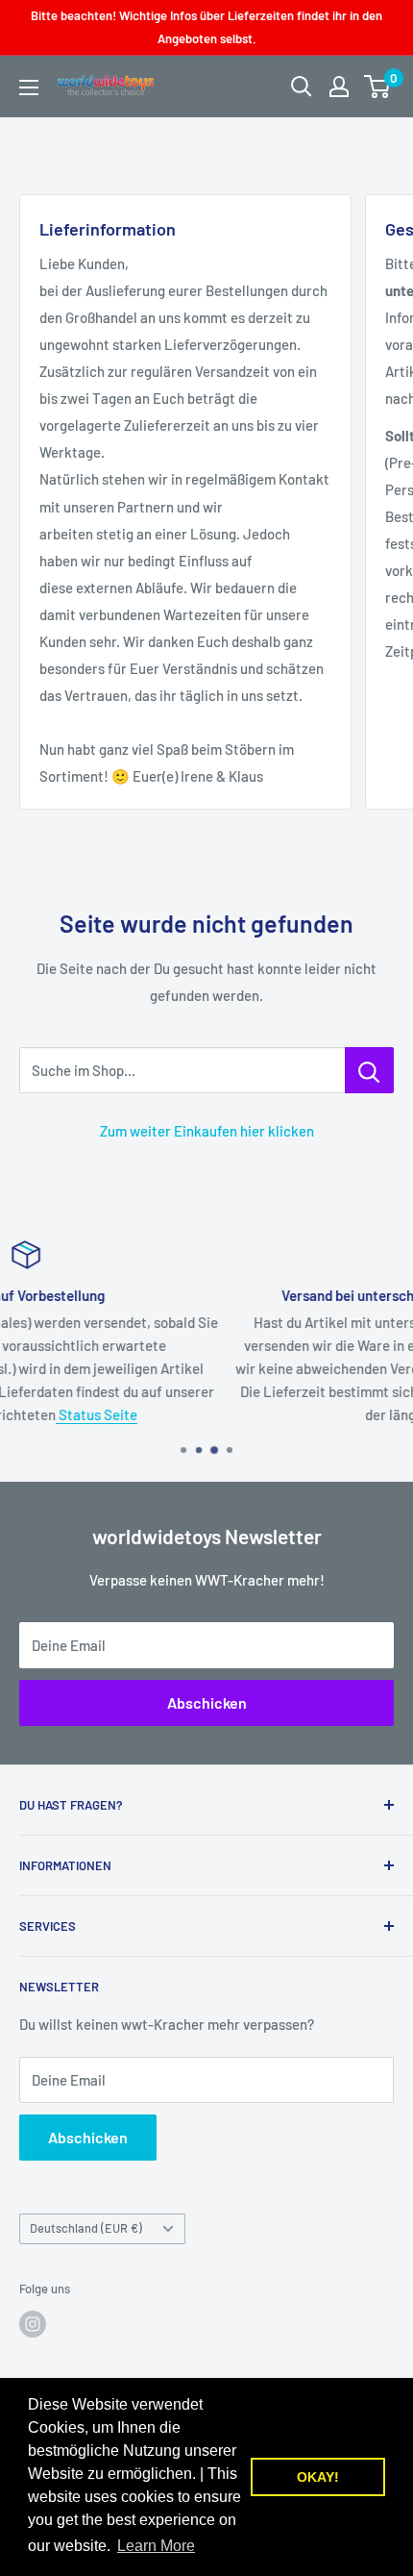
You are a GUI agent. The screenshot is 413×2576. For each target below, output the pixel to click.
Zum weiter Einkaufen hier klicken (207, 1131)
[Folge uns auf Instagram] (33, 2324)
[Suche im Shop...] (369, 1070)
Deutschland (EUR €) (86, 2228)
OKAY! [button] (318, 2477)
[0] (378, 87)
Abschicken (207, 1702)
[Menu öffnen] (29, 88)
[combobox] (182, 1070)
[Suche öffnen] (302, 87)
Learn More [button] (156, 2546)
